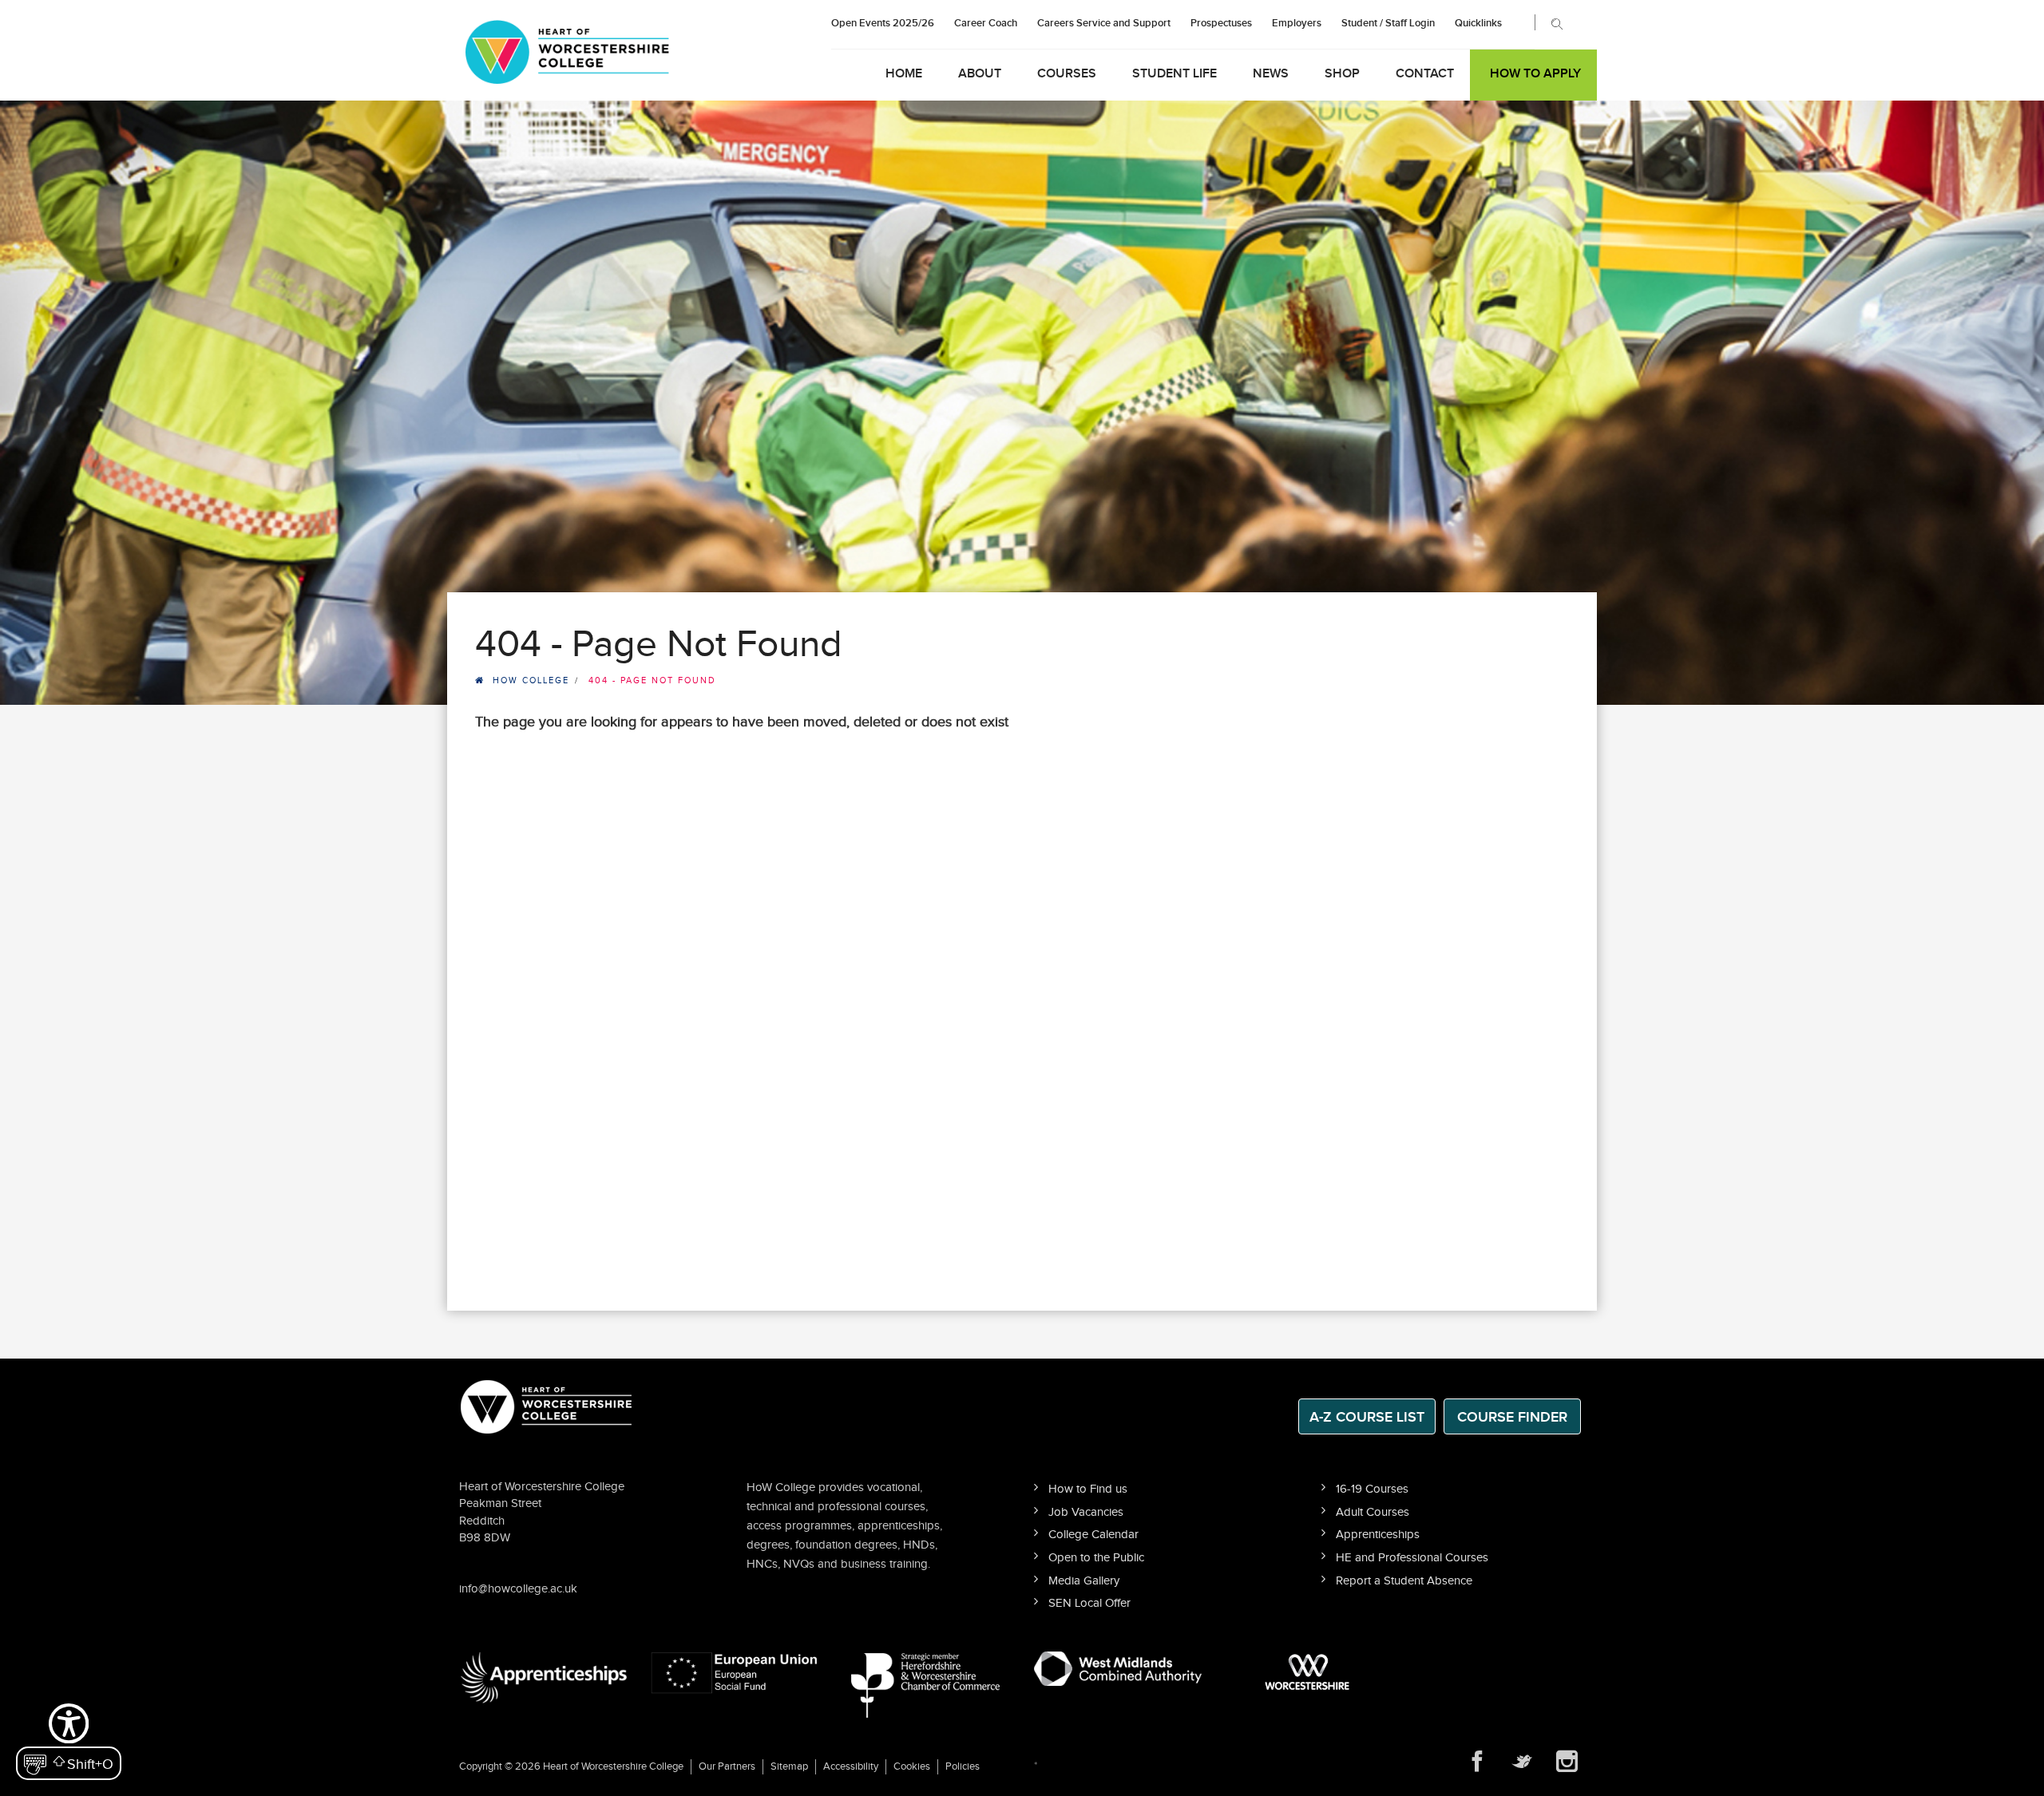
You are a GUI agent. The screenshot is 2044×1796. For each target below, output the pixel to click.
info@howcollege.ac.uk (518, 1589)
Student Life (1175, 74)
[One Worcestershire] (1309, 1672)
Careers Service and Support (1104, 23)
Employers (1297, 23)
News (1271, 74)
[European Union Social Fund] (735, 1672)
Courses (1067, 74)
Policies (963, 1766)
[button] (69, 1740)
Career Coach (986, 23)
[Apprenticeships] (543, 1677)
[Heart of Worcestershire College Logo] (547, 1405)
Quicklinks (1478, 23)
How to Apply (1535, 74)
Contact (1425, 74)
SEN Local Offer (1089, 1603)
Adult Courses (1373, 1512)
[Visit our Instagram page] (1567, 1762)
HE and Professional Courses (1412, 1558)
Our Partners (727, 1766)
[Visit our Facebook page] (1477, 1762)
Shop (1342, 74)
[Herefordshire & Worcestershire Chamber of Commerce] (927, 1685)
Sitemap (789, 1766)
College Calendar (1093, 1535)
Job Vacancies (1086, 1512)
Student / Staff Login (1388, 23)
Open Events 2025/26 (883, 23)
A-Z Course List (1367, 1417)
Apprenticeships (1378, 1535)
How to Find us (1088, 1489)
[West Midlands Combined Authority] (1118, 1668)
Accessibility (851, 1766)
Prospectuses (1221, 23)
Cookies (912, 1766)
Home (904, 74)
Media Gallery (1084, 1581)
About (980, 74)
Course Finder (1512, 1417)
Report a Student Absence (1404, 1581)
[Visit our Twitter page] (1522, 1762)
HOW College (531, 680)
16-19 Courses (1372, 1489)
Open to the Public (1096, 1558)
